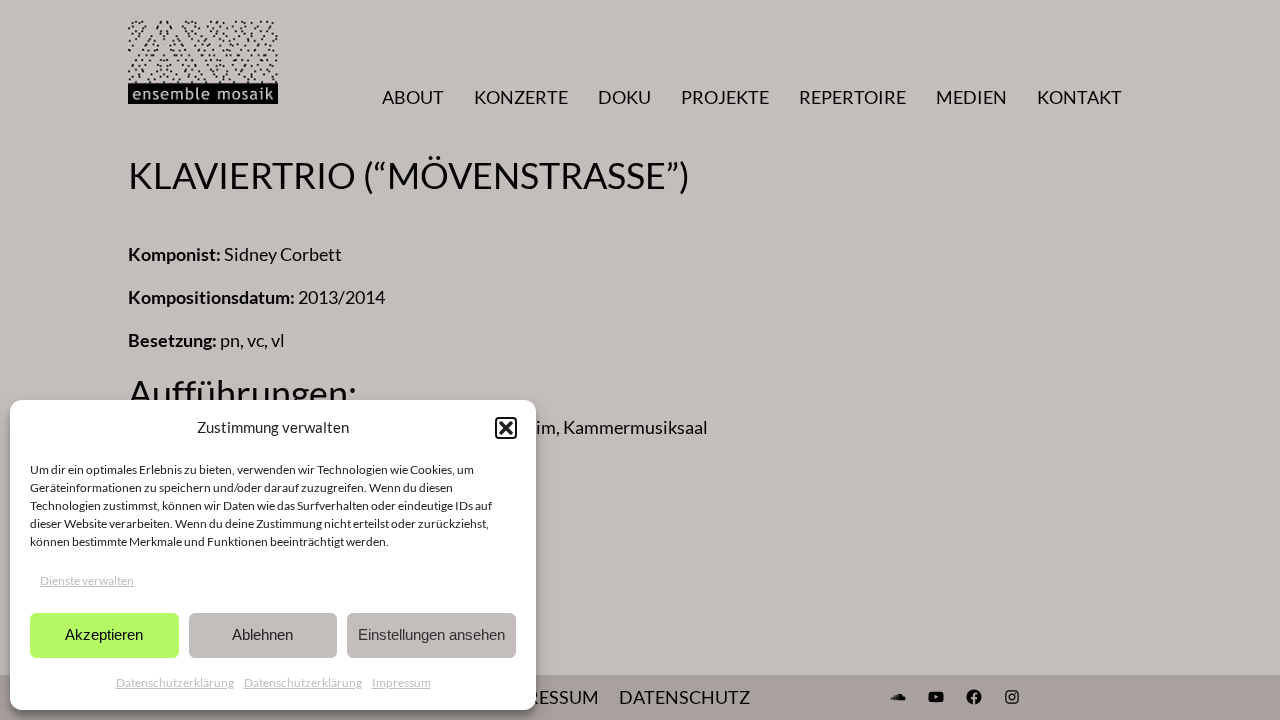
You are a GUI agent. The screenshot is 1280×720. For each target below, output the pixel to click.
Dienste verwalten (87, 580)
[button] (506, 428)
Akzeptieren (104, 634)
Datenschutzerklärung (175, 682)
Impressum (401, 682)
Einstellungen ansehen (431, 634)
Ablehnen (262, 634)
